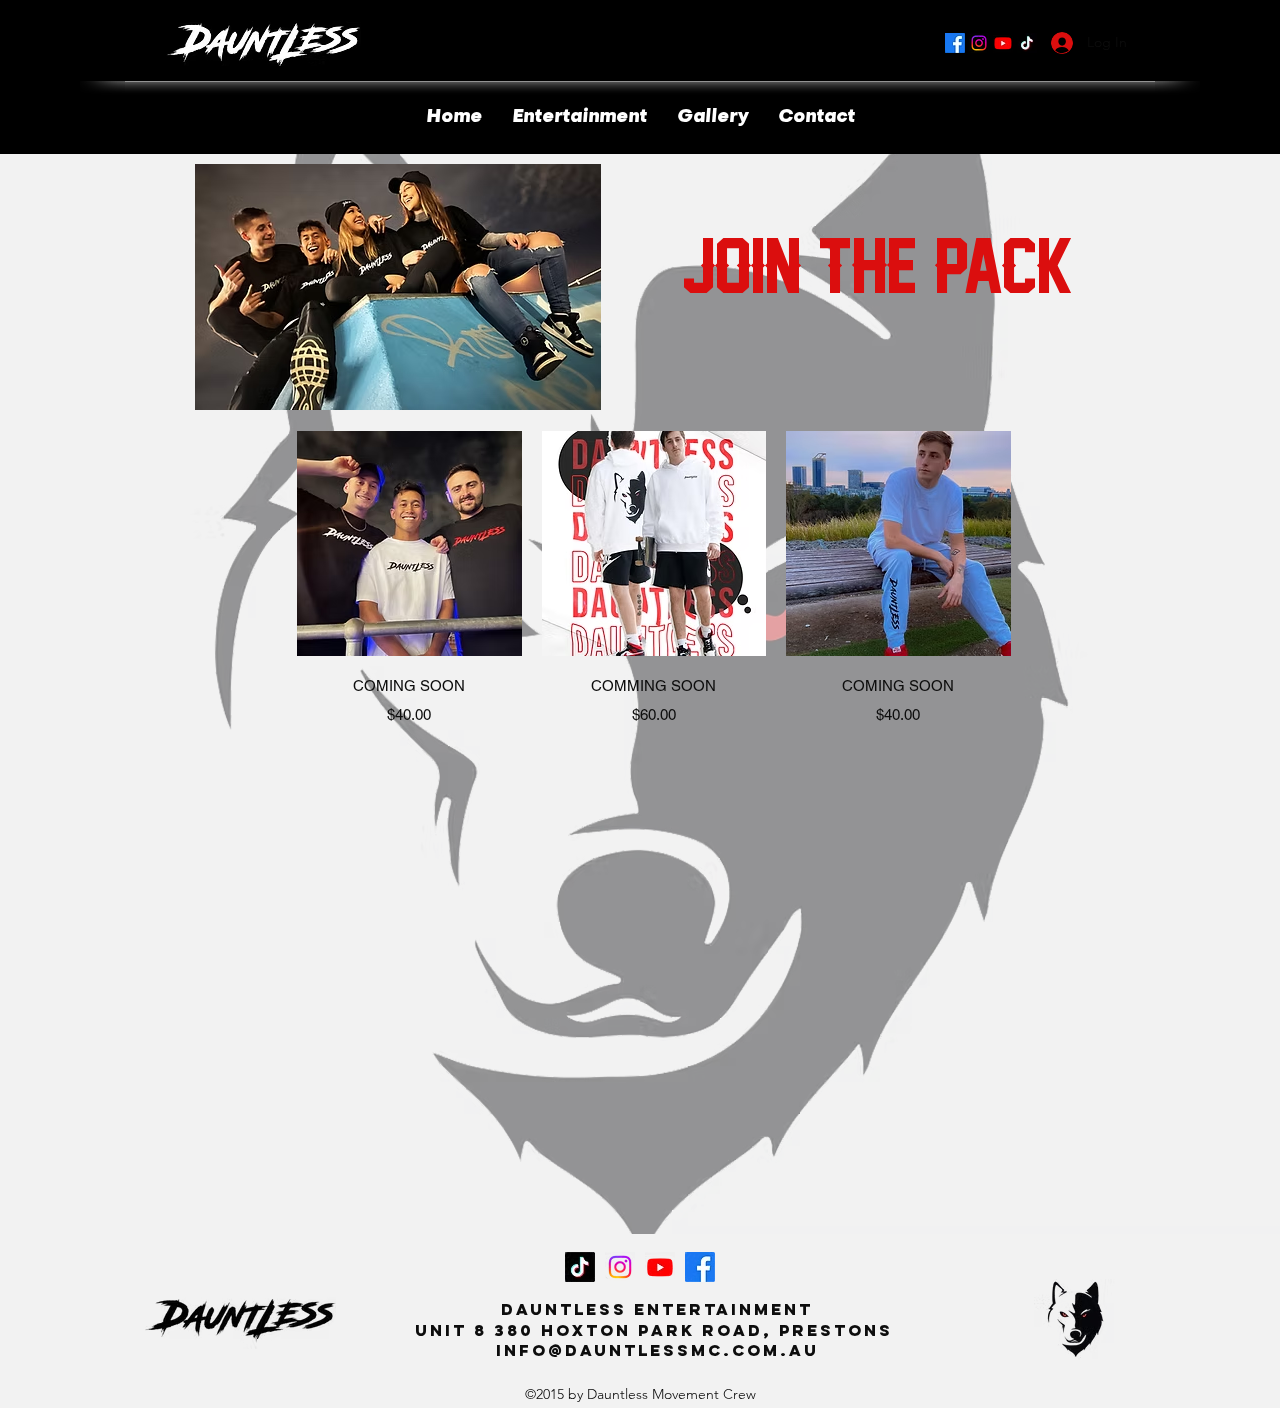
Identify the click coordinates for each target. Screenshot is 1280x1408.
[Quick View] (409, 543)
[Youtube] (1003, 43)
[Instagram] (979, 43)
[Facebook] (955, 43)
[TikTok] (1027, 43)
